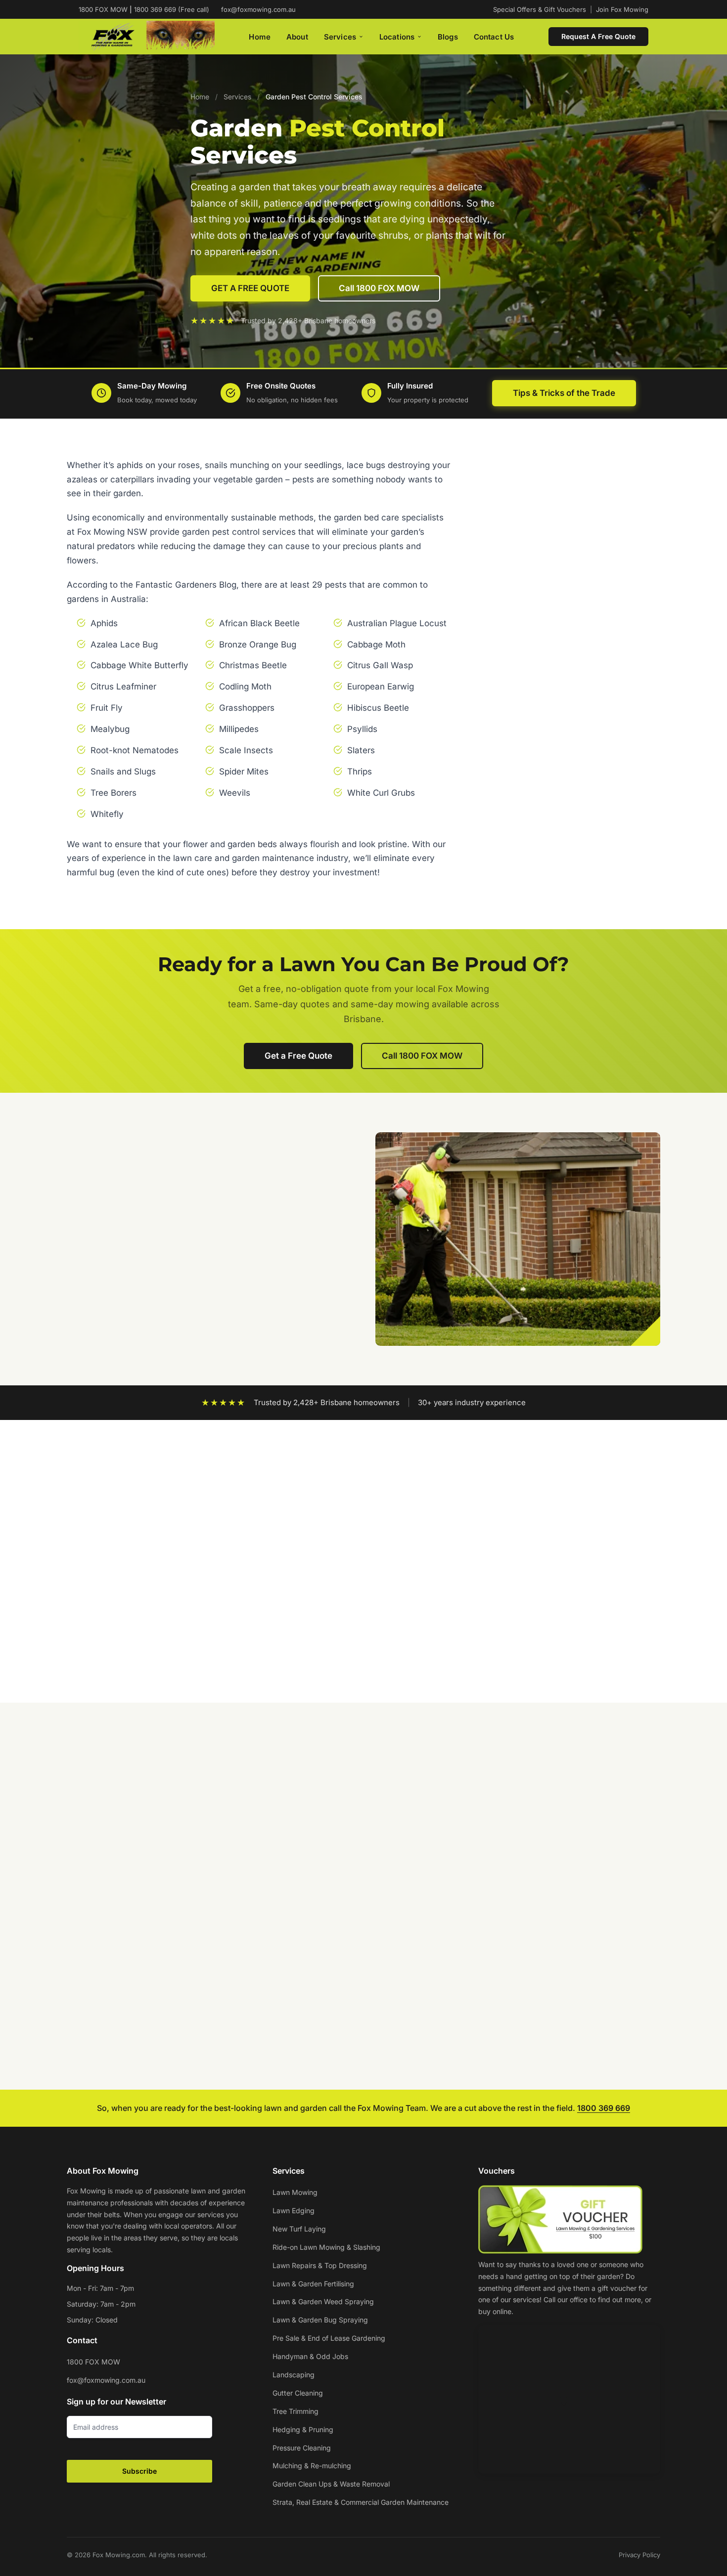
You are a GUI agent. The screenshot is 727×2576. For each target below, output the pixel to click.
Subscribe (139, 2471)
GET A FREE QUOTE (250, 288)
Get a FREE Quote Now (584, 825)
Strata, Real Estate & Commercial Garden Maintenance (361, 2502)
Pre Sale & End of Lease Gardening (329, 2338)
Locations (397, 37)
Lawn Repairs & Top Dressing (320, 2265)
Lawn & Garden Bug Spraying (320, 2320)
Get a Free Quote (298, 1056)
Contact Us (494, 37)
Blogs (448, 37)
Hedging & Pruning (303, 2429)
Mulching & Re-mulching (312, 2466)
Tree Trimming (295, 2411)
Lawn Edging (294, 2211)
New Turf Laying (299, 2229)
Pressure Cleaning (302, 2448)
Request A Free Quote (598, 36)
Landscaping (294, 2375)
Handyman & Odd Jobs (310, 2356)
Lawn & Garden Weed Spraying (323, 2301)
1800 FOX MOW (93, 2362)
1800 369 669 (604, 2108)
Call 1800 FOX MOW (379, 288)
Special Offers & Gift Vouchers (540, 9)
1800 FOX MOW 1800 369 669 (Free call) (144, 9)
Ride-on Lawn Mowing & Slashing (326, 2247)
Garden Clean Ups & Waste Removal (331, 2484)
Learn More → (103, 1920)
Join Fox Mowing (622, 9)
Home (260, 37)
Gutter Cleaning (298, 2393)
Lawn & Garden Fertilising (313, 2284)
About (297, 37)
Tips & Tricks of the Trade (564, 393)
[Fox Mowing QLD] (147, 37)
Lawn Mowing (295, 2192)
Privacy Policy (639, 2555)
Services (340, 37)
